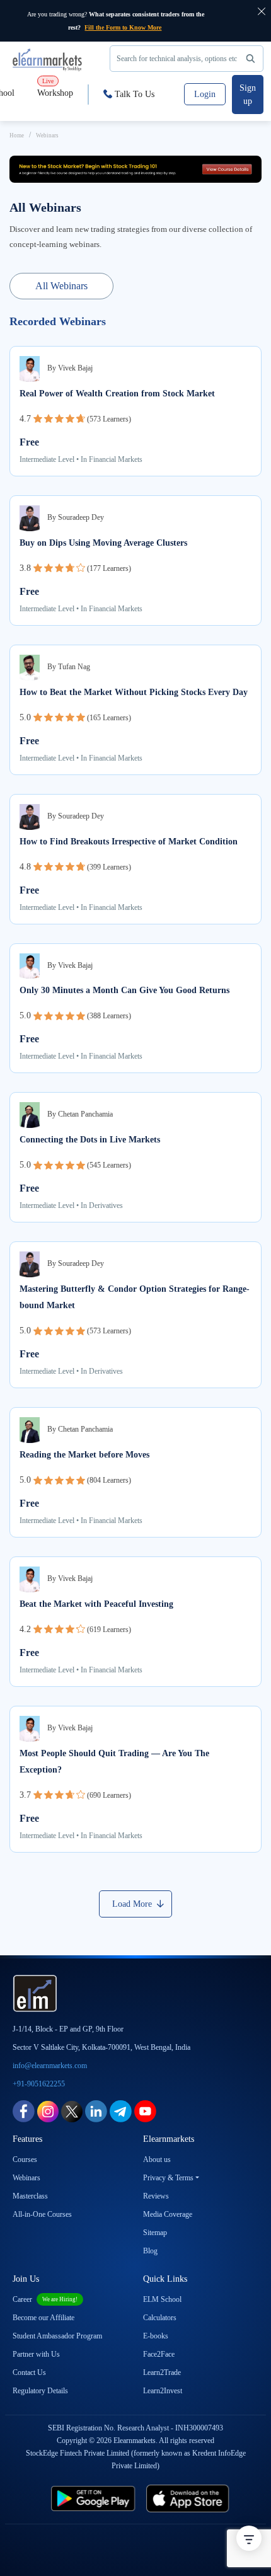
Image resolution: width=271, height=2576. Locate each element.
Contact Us (29, 2372)
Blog (150, 2251)
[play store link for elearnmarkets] (82, 2498)
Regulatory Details (40, 2391)
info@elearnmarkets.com (50, 2066)
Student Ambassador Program (57, 2336)
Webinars (26, 2178)
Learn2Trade (162, 2372)
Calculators (160, 2318)
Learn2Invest (163, 2391)
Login (205, 94)
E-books (156, 2336)
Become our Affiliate (43, 2318)
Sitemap (155, 2233)
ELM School (162, 2299)
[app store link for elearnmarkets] (199, 2498)
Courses (25, 2159)
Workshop (55, 88)
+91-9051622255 (39, 2084)
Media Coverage (168, 2214)
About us (157, 2159)
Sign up (248, 95)
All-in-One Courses (42, 2214)
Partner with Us (36, 2354)
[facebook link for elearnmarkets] (24, 2111)
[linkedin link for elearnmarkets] (96, 2111)
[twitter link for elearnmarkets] (72, 2111)
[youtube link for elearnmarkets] (145, 2111)
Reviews (156, 2196)
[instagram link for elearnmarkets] (48, 2111)
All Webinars (61, 286)
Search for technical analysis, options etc (177, 59)
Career (45, 2299)
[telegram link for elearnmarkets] (121, 2111)
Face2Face (159, 2354)
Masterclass (30, 2196)
